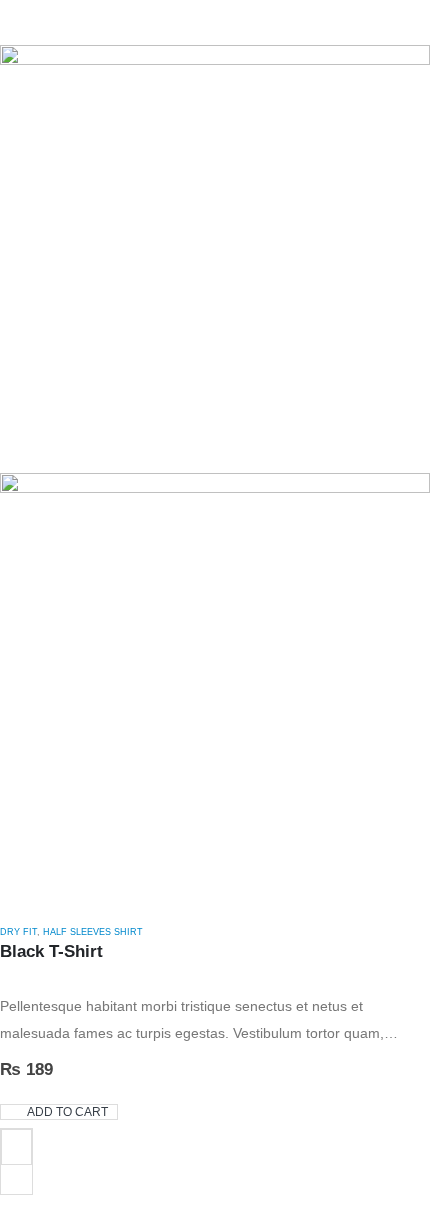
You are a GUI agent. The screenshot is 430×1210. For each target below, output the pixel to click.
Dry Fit (18, 932)
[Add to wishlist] (16, 1147)
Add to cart (67, 1112)
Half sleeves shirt (93, 932)
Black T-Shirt (51, 951)
